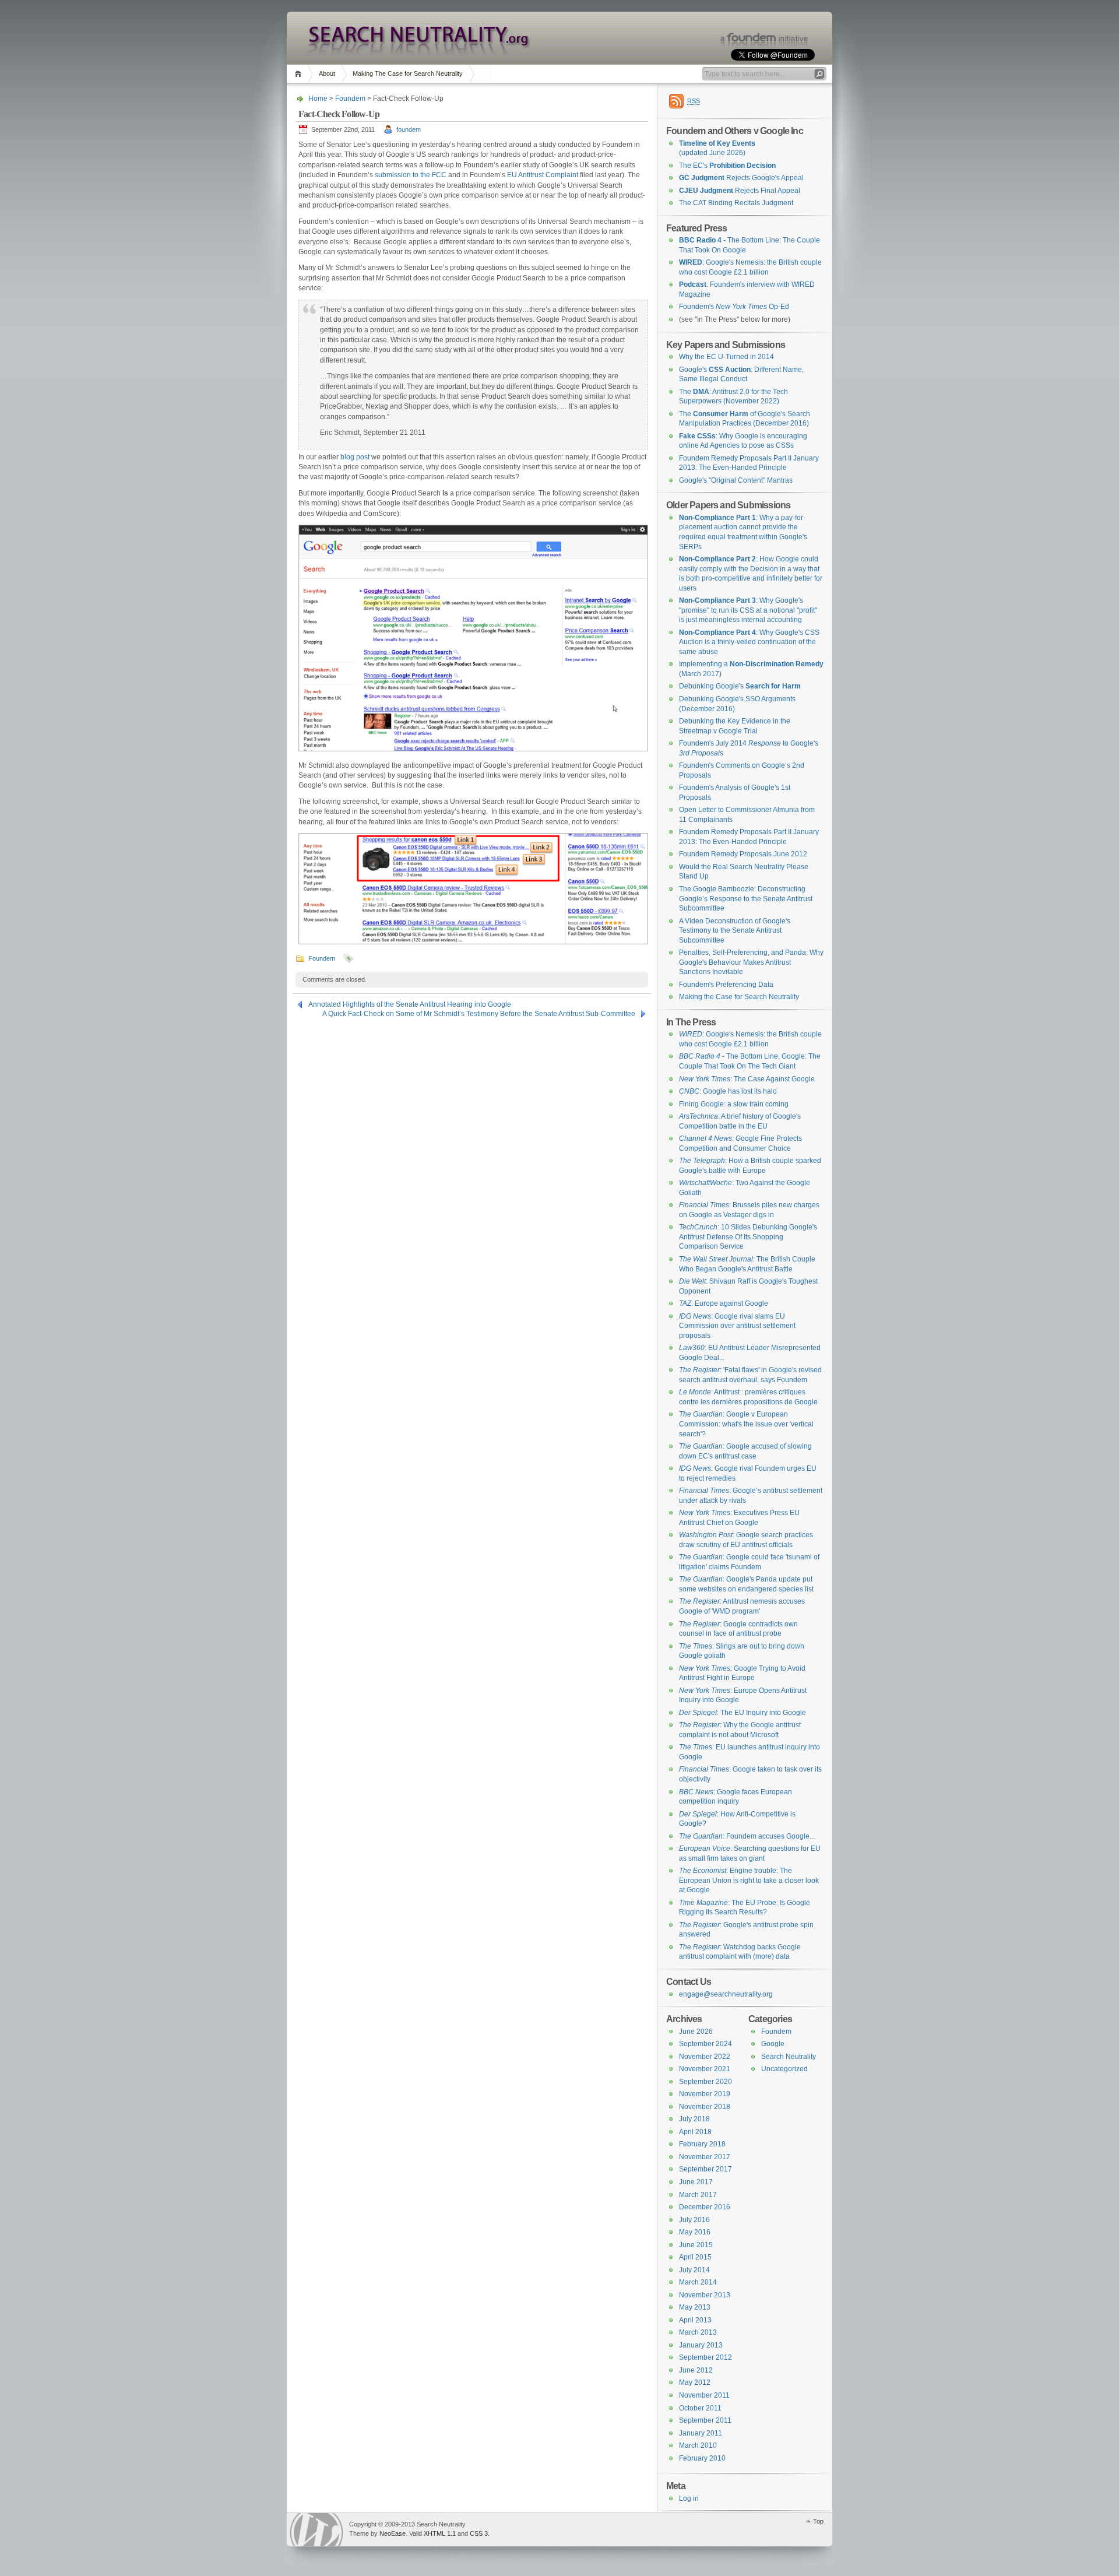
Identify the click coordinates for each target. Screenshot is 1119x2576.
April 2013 (695, 2320)
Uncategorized (784, 2069)
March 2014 (698, 2282)
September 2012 (705, 2357)
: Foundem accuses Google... (747, 1836)
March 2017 (698, 2195)
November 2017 (705, 2157)
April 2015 (695, 2257)
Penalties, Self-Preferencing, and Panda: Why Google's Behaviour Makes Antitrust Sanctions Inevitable (751, 962)
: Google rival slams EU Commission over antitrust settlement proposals (737, 1326)
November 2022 (705, 2057)
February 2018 (702, 2144)
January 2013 (701, 2345)
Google (773, 2044)
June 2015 (696, 2245)
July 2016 (694, 2220)
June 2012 (696, 2370)
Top (818, 2521)
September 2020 (705, 2082)
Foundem (350, 99)
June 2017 (696, 2182)
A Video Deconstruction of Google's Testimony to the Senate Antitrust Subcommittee (735, 931)
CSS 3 (479, 2533)
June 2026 (696, 2032)
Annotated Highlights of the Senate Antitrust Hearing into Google (410, 1004)
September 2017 (705, 2169)
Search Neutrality (789, 2057)
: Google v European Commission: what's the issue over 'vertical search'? (746, 1424)
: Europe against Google (724, 1303)
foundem (409, 129)
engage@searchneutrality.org (726, 1994)
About (327, 73)
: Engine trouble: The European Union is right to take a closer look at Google (749, 1880)
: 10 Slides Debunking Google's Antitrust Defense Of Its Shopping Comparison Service (748, 1237)
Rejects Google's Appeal (741, 178)
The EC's (727, 166)
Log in (689, 2498)
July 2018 (694, 2119)
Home (300, 74)
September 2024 (705, 2044)
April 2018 (695, 2132)
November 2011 (704, 2395)
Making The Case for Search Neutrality (408, 73)
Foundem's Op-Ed (734, 307)
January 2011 (701, 2433)
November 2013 (705, 2295)
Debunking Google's (740, 686)
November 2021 (705, 2069)
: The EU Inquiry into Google (743, 1713)
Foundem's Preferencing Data (726, 985)
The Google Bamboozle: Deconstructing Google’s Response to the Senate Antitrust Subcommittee (746, 899)
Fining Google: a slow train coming (734, 1104)
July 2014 (694, 2270)
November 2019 (705, 2094)
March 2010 (698, 2445)
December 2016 (705, 2207)
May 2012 (695, 2382)
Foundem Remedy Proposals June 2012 (743, 854)
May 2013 (695, 2307)
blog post (355, 457)
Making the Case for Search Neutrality (739, 997)
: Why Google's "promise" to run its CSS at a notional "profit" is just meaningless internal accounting (748, 610)
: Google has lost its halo (728, 1091)
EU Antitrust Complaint (543, 175)
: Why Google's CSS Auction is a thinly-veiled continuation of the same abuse (749, 642)
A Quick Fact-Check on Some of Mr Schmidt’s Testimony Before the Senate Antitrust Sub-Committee (479, 1014)
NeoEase (393, 2533)
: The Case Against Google (747, 1079)
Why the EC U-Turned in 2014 (726, 357)
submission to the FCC (411, 175)
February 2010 (702, 2458)
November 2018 (705, 2107)
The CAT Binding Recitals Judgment (736, 203)
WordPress (316, 2530)
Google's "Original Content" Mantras (736, 480)
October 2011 (700, 2408)
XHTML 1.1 (440, 2533)
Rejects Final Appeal (740, 191)
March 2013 (698, 2332)
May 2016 (695, 2232)
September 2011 (705, 2420)
